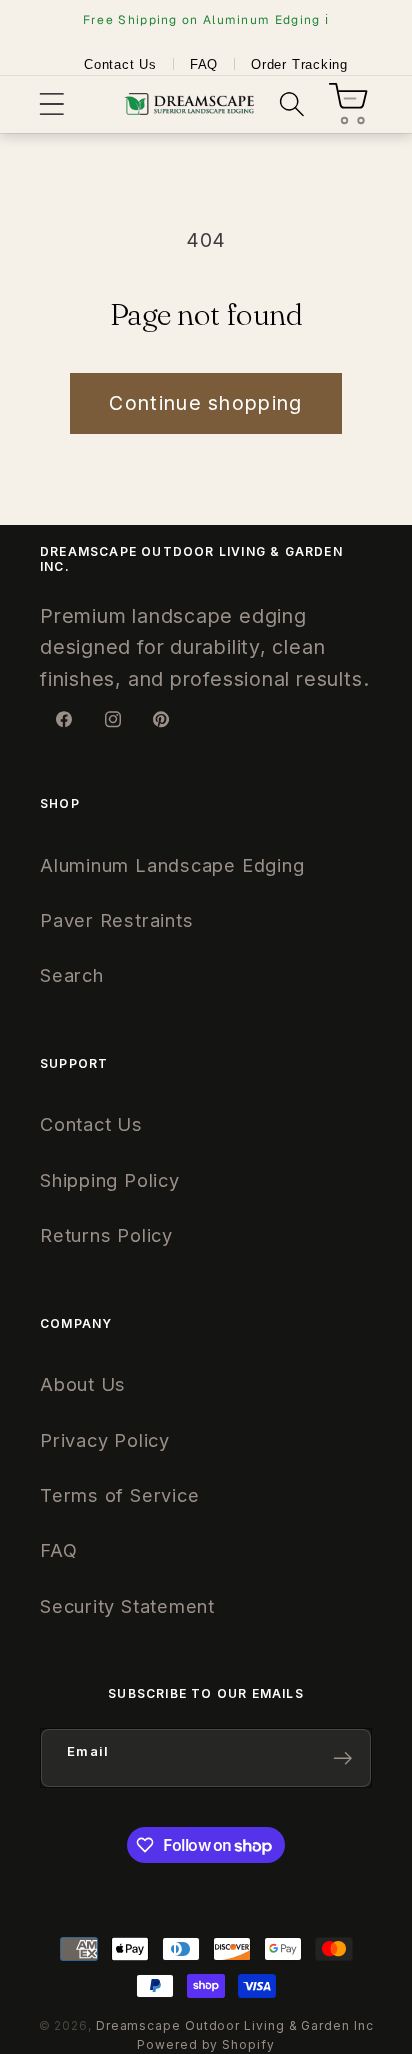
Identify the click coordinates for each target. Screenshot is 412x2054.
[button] (51, 104)
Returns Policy (106, 1235)
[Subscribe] (342, 1758)
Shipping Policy (110, 1180)
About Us (83, 1384)
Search (72, 975)
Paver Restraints (116, 920)
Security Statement (127, 1606)
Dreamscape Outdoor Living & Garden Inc (235, 2025)
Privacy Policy (105, 1440)
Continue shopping (205, 403)
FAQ (204, 64)
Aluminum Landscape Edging (172, 865)
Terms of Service (119, 1495)
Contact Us (120, 64)
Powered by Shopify (205, 2044)
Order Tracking (299, 64)
